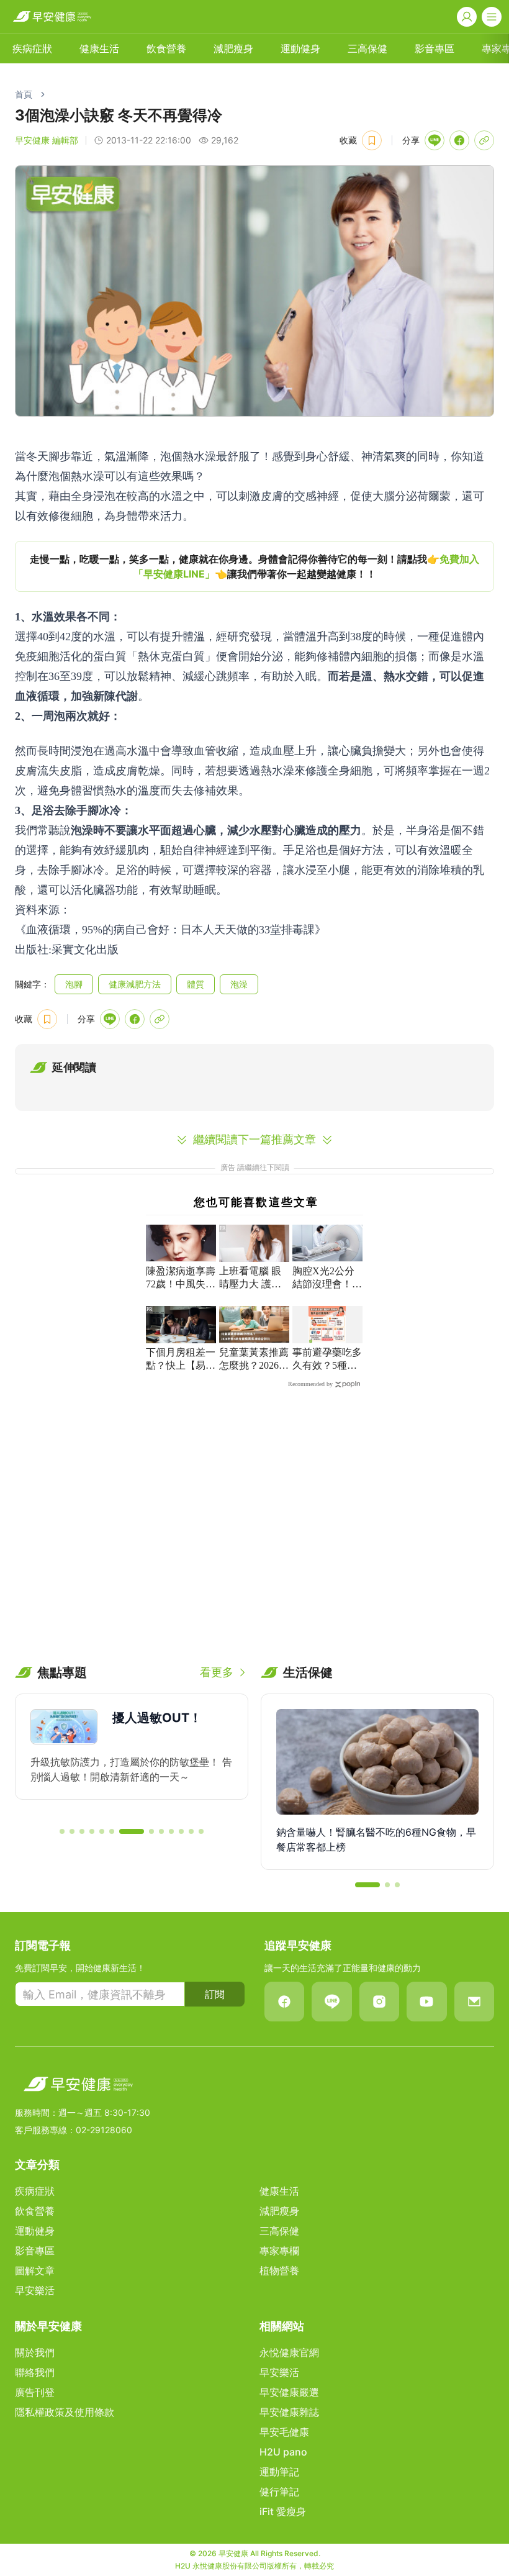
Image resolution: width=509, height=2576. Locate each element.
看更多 (217, 1672)
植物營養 (279, 2270)
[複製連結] (484, 140)
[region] (254, 566)
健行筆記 (279, 2492)
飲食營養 (166, 48)
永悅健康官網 (289, 2352)
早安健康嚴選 (289, 2392)
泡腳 (74, 984)
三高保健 (367, 48)
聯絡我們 (35, 2372)
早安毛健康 (284, 2432)
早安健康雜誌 (289, 2412)
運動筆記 (279, 2472)
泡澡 (239, 984)
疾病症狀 (32, 48)
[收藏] (372, 140)
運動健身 (300, 48)
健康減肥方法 (135, 984)
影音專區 (435, 48)
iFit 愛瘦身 (283, 2511)
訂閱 (215, 1994)
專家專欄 (279, 2251)
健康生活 (99, 48)
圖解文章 (35, 2270)
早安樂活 (35, 2290)
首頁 (24, 94)
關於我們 (35, 2352)
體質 (196, 984)
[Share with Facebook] (459, 140)
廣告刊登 (35, 2392)
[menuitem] (32, 48)
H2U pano (283, 2452)
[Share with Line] (435, 140)
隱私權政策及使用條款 (65, 2412)
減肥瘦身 (233, 48)
